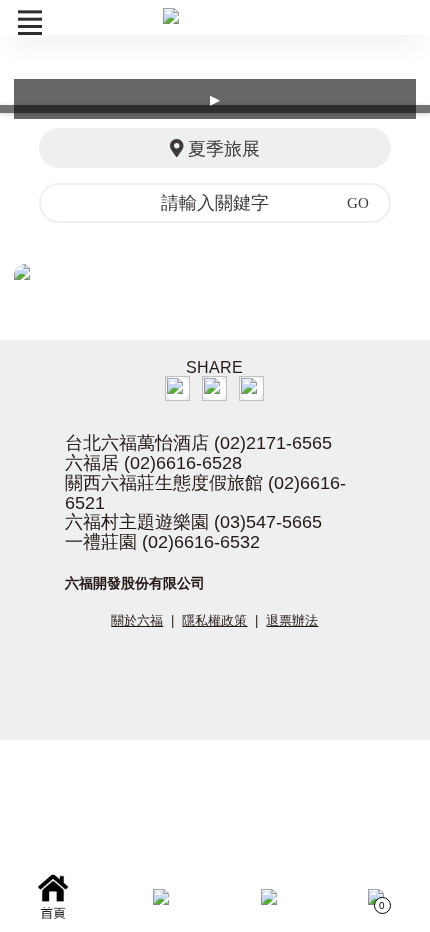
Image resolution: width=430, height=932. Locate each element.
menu (30, 23)
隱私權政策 (214, 620)
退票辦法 (292, 620)
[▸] (215, 272)
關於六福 (137, 620)
